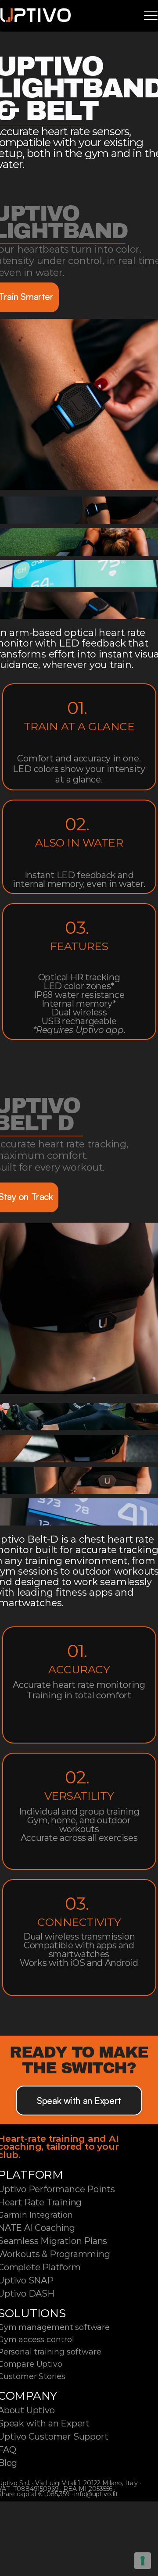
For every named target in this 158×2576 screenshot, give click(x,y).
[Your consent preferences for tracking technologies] (143, 2561)
